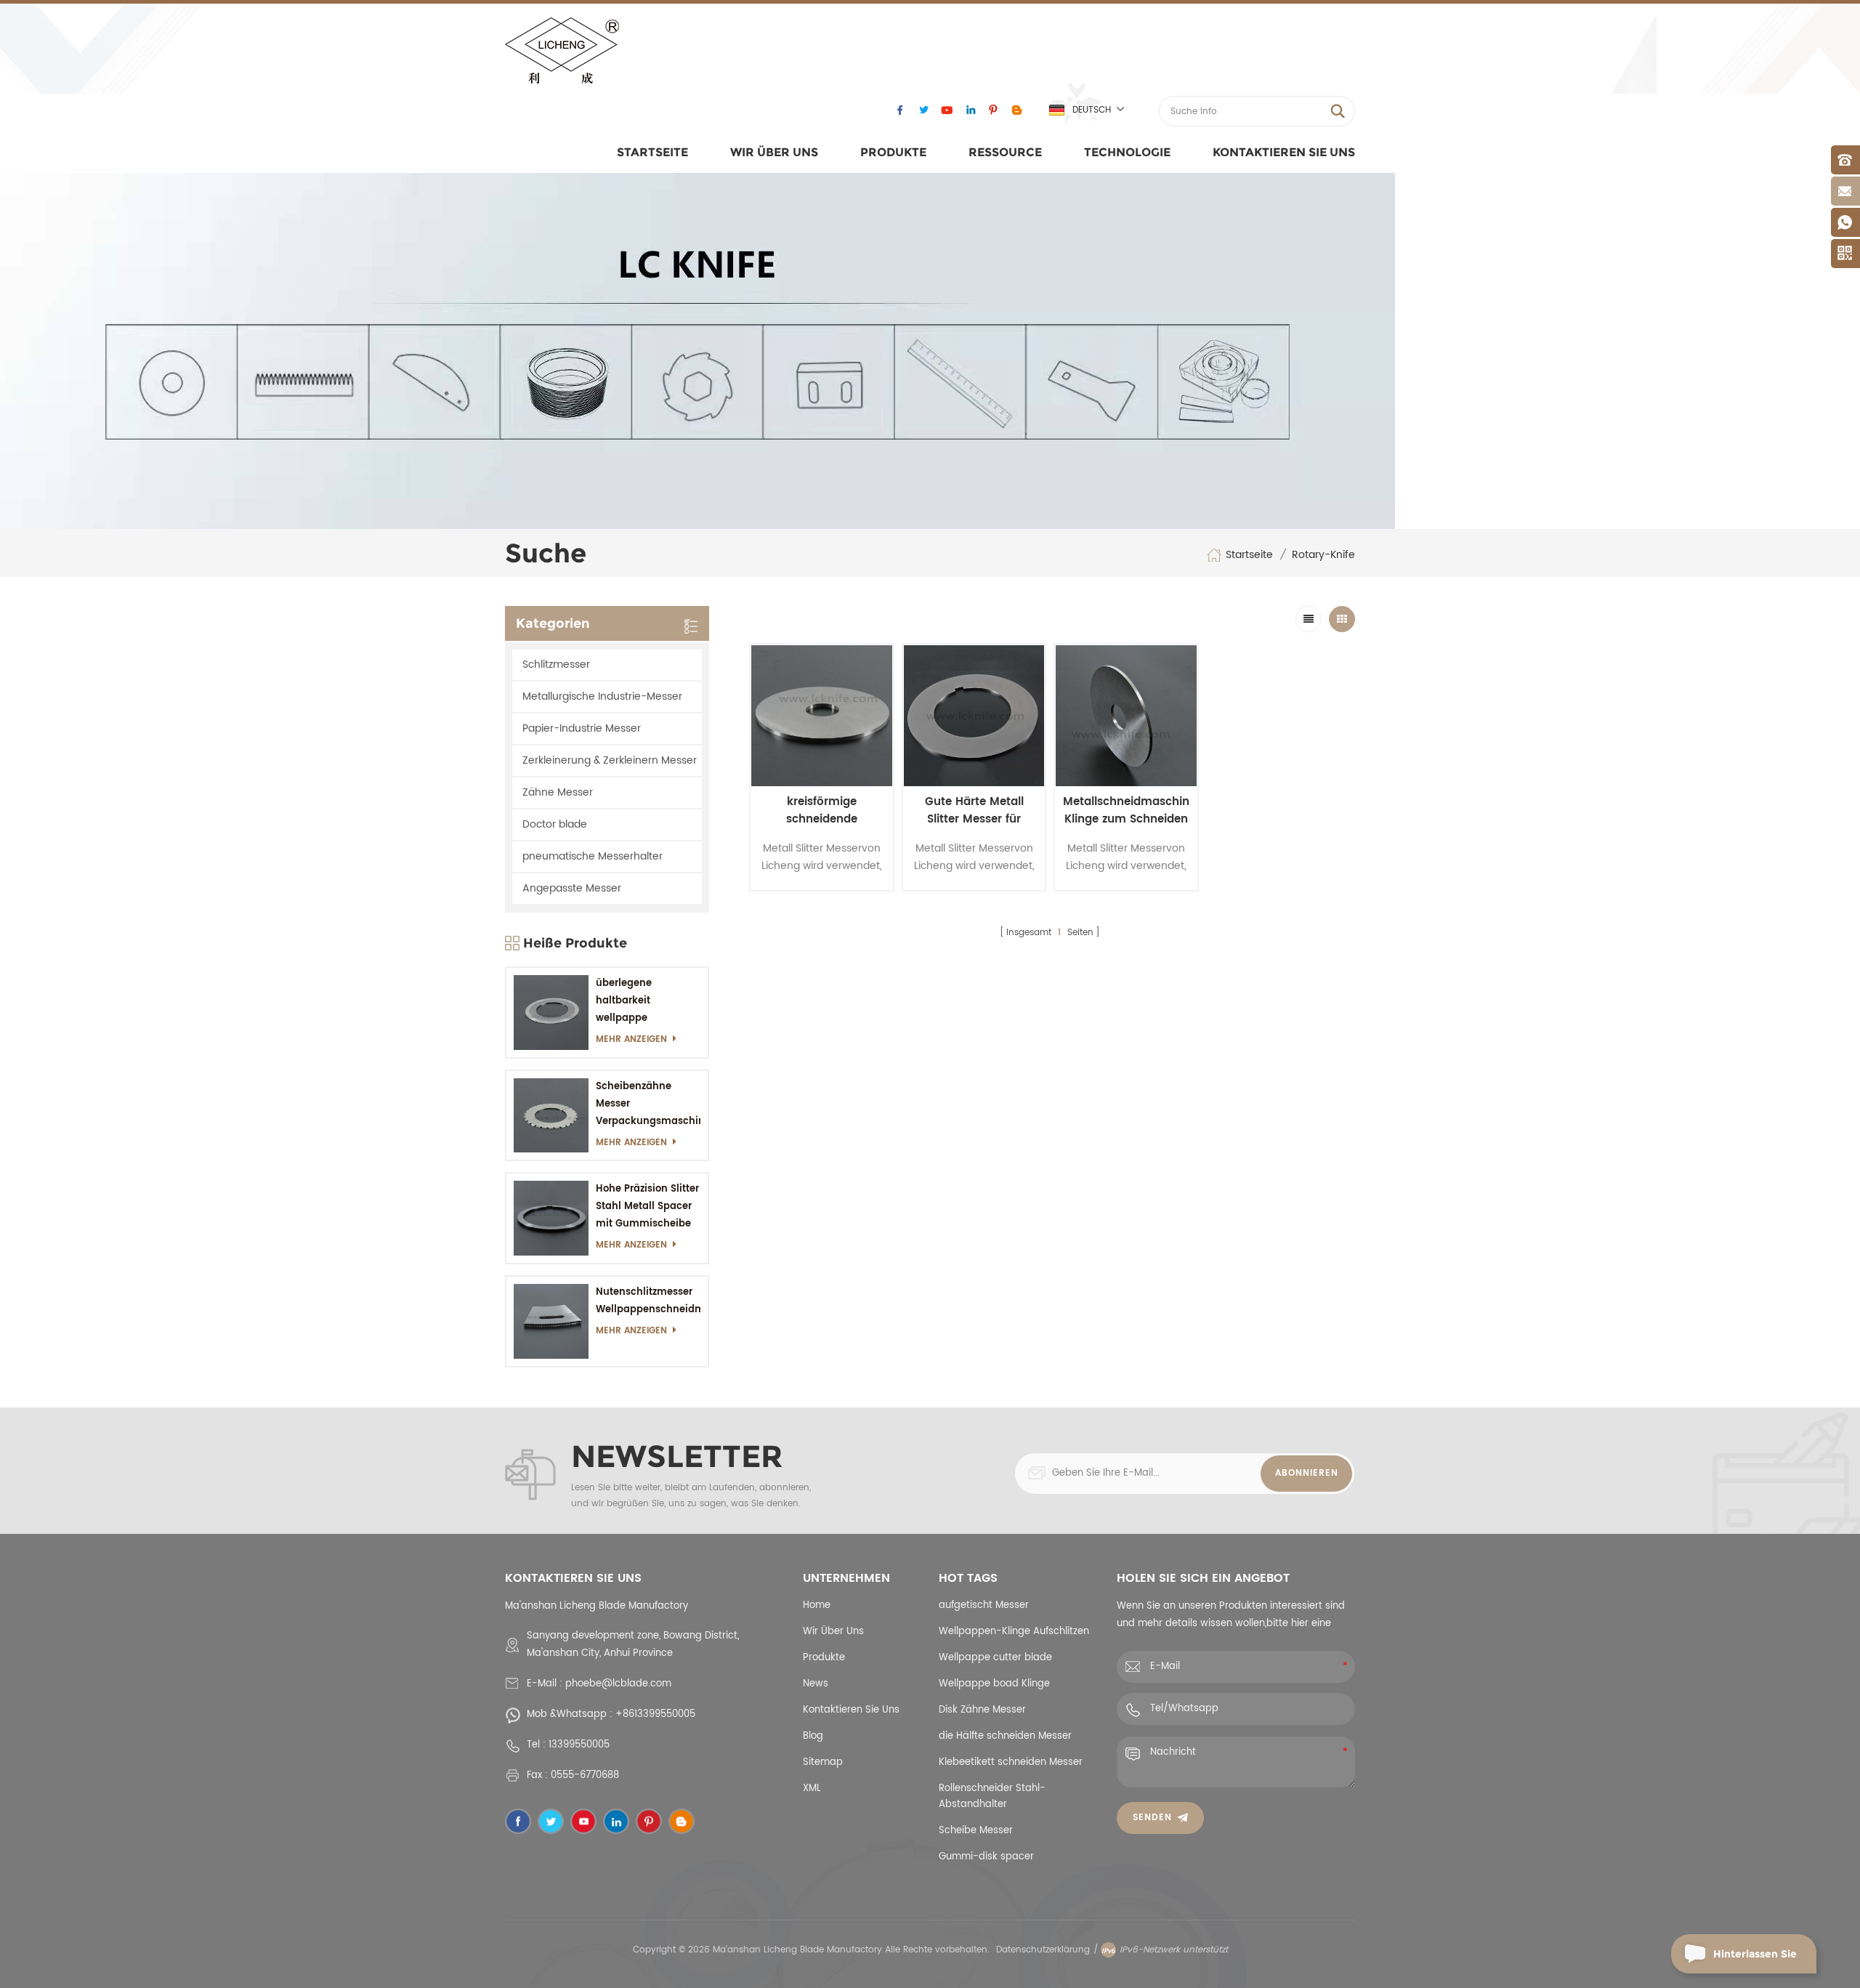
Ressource (1005, 152)
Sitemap (823, 1762)
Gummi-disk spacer (986, 1857)
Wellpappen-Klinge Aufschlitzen (1014, 1632)
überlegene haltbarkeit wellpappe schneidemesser (636, 1002)
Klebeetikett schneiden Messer (1011, 1762)
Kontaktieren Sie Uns (1284, 152)
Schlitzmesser (556, 664)
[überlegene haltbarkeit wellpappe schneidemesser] (551, 1013)
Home (817, 1605)
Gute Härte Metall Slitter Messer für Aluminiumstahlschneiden (974, 811)
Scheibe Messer (976, 1831)
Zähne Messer (558, 792)
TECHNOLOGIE (1127, 152)
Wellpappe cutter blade (995, 1658)
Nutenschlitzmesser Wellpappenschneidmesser (648, 1301)
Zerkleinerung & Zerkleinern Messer (610, 760)
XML (812, 1789)
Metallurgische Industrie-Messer (602, 696)
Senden (1152, 1818)
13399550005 (579, 1745)
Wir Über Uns (774, 152)
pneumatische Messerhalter (593, 856)
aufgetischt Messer (984, 1605)
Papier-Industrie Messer (582, 728)
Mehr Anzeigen (631, 1039)
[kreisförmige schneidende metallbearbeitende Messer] (822, 716)
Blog (813, 1736)
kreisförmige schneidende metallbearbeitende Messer (821, 811)
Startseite (652, 152)
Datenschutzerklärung (1043, 1950)
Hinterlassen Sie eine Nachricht (1755, 1960)
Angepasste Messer (572, 888)
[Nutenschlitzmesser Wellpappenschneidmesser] (551, 1321)
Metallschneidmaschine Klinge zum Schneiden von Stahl (1126, 811)
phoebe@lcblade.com (618, 1684)
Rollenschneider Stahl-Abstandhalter (992, 1797)
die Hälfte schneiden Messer (1005, 1736)
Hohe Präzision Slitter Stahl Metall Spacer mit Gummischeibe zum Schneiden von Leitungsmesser (647, 1207)
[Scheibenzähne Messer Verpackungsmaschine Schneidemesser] (551, 1116)
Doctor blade (555, 824)
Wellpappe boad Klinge (994, 1684)
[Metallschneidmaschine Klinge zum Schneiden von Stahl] (1126, 716)
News (816, 1684)
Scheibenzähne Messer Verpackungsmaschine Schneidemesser (648, 1105)
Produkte (893, 152)
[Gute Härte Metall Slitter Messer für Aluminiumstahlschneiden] (974, 716)
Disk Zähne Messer (982, 1710)
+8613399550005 (655, 1714)
